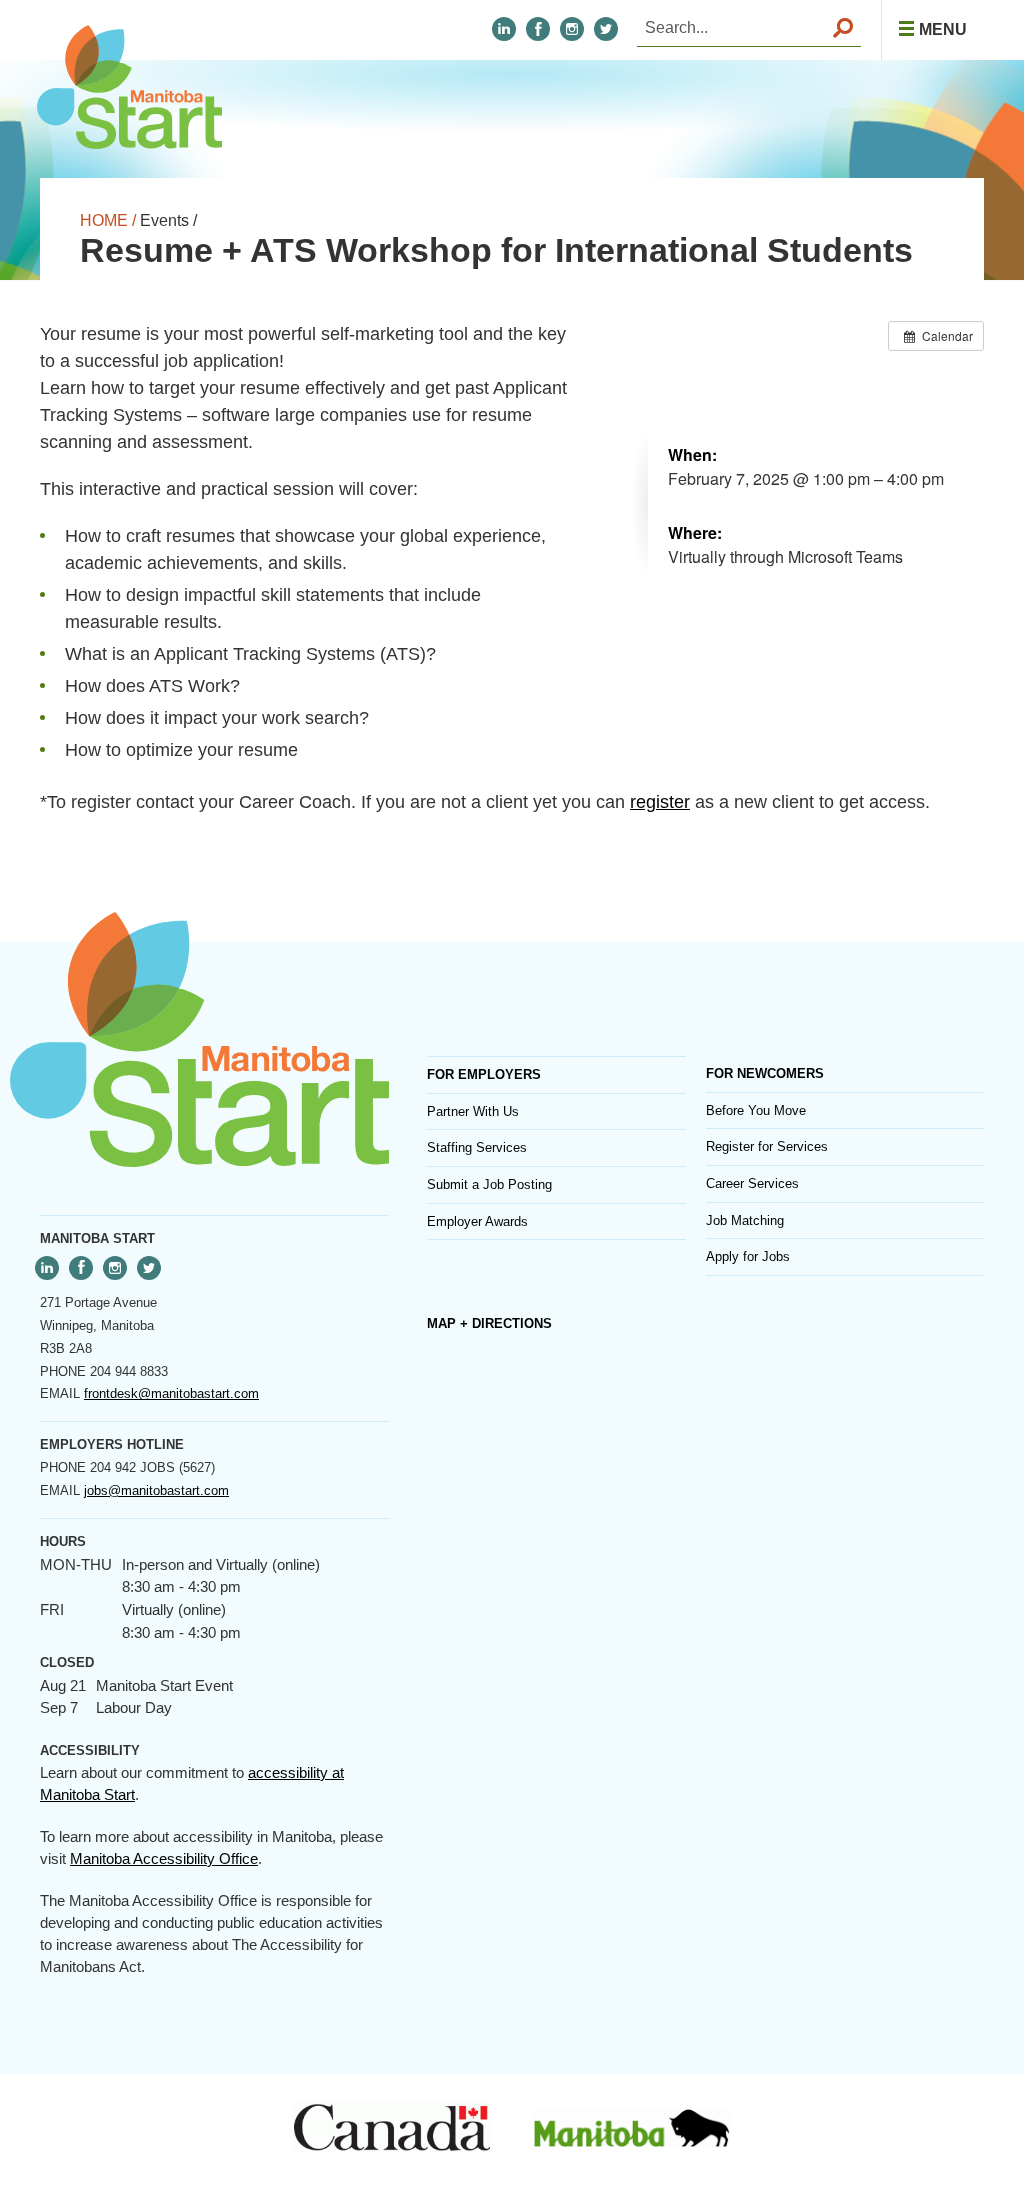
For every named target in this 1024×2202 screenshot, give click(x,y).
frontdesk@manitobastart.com (171, 1393)
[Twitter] (149, 1268)
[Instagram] (572, 29)
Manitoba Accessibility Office (164, 1859)
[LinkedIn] (504, 29)
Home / (108, 220)
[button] (932, 30)
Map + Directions (489, 1323)
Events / (168, 220)
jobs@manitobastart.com (156, 1490)
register (660, 802)
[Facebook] (538, 29)
